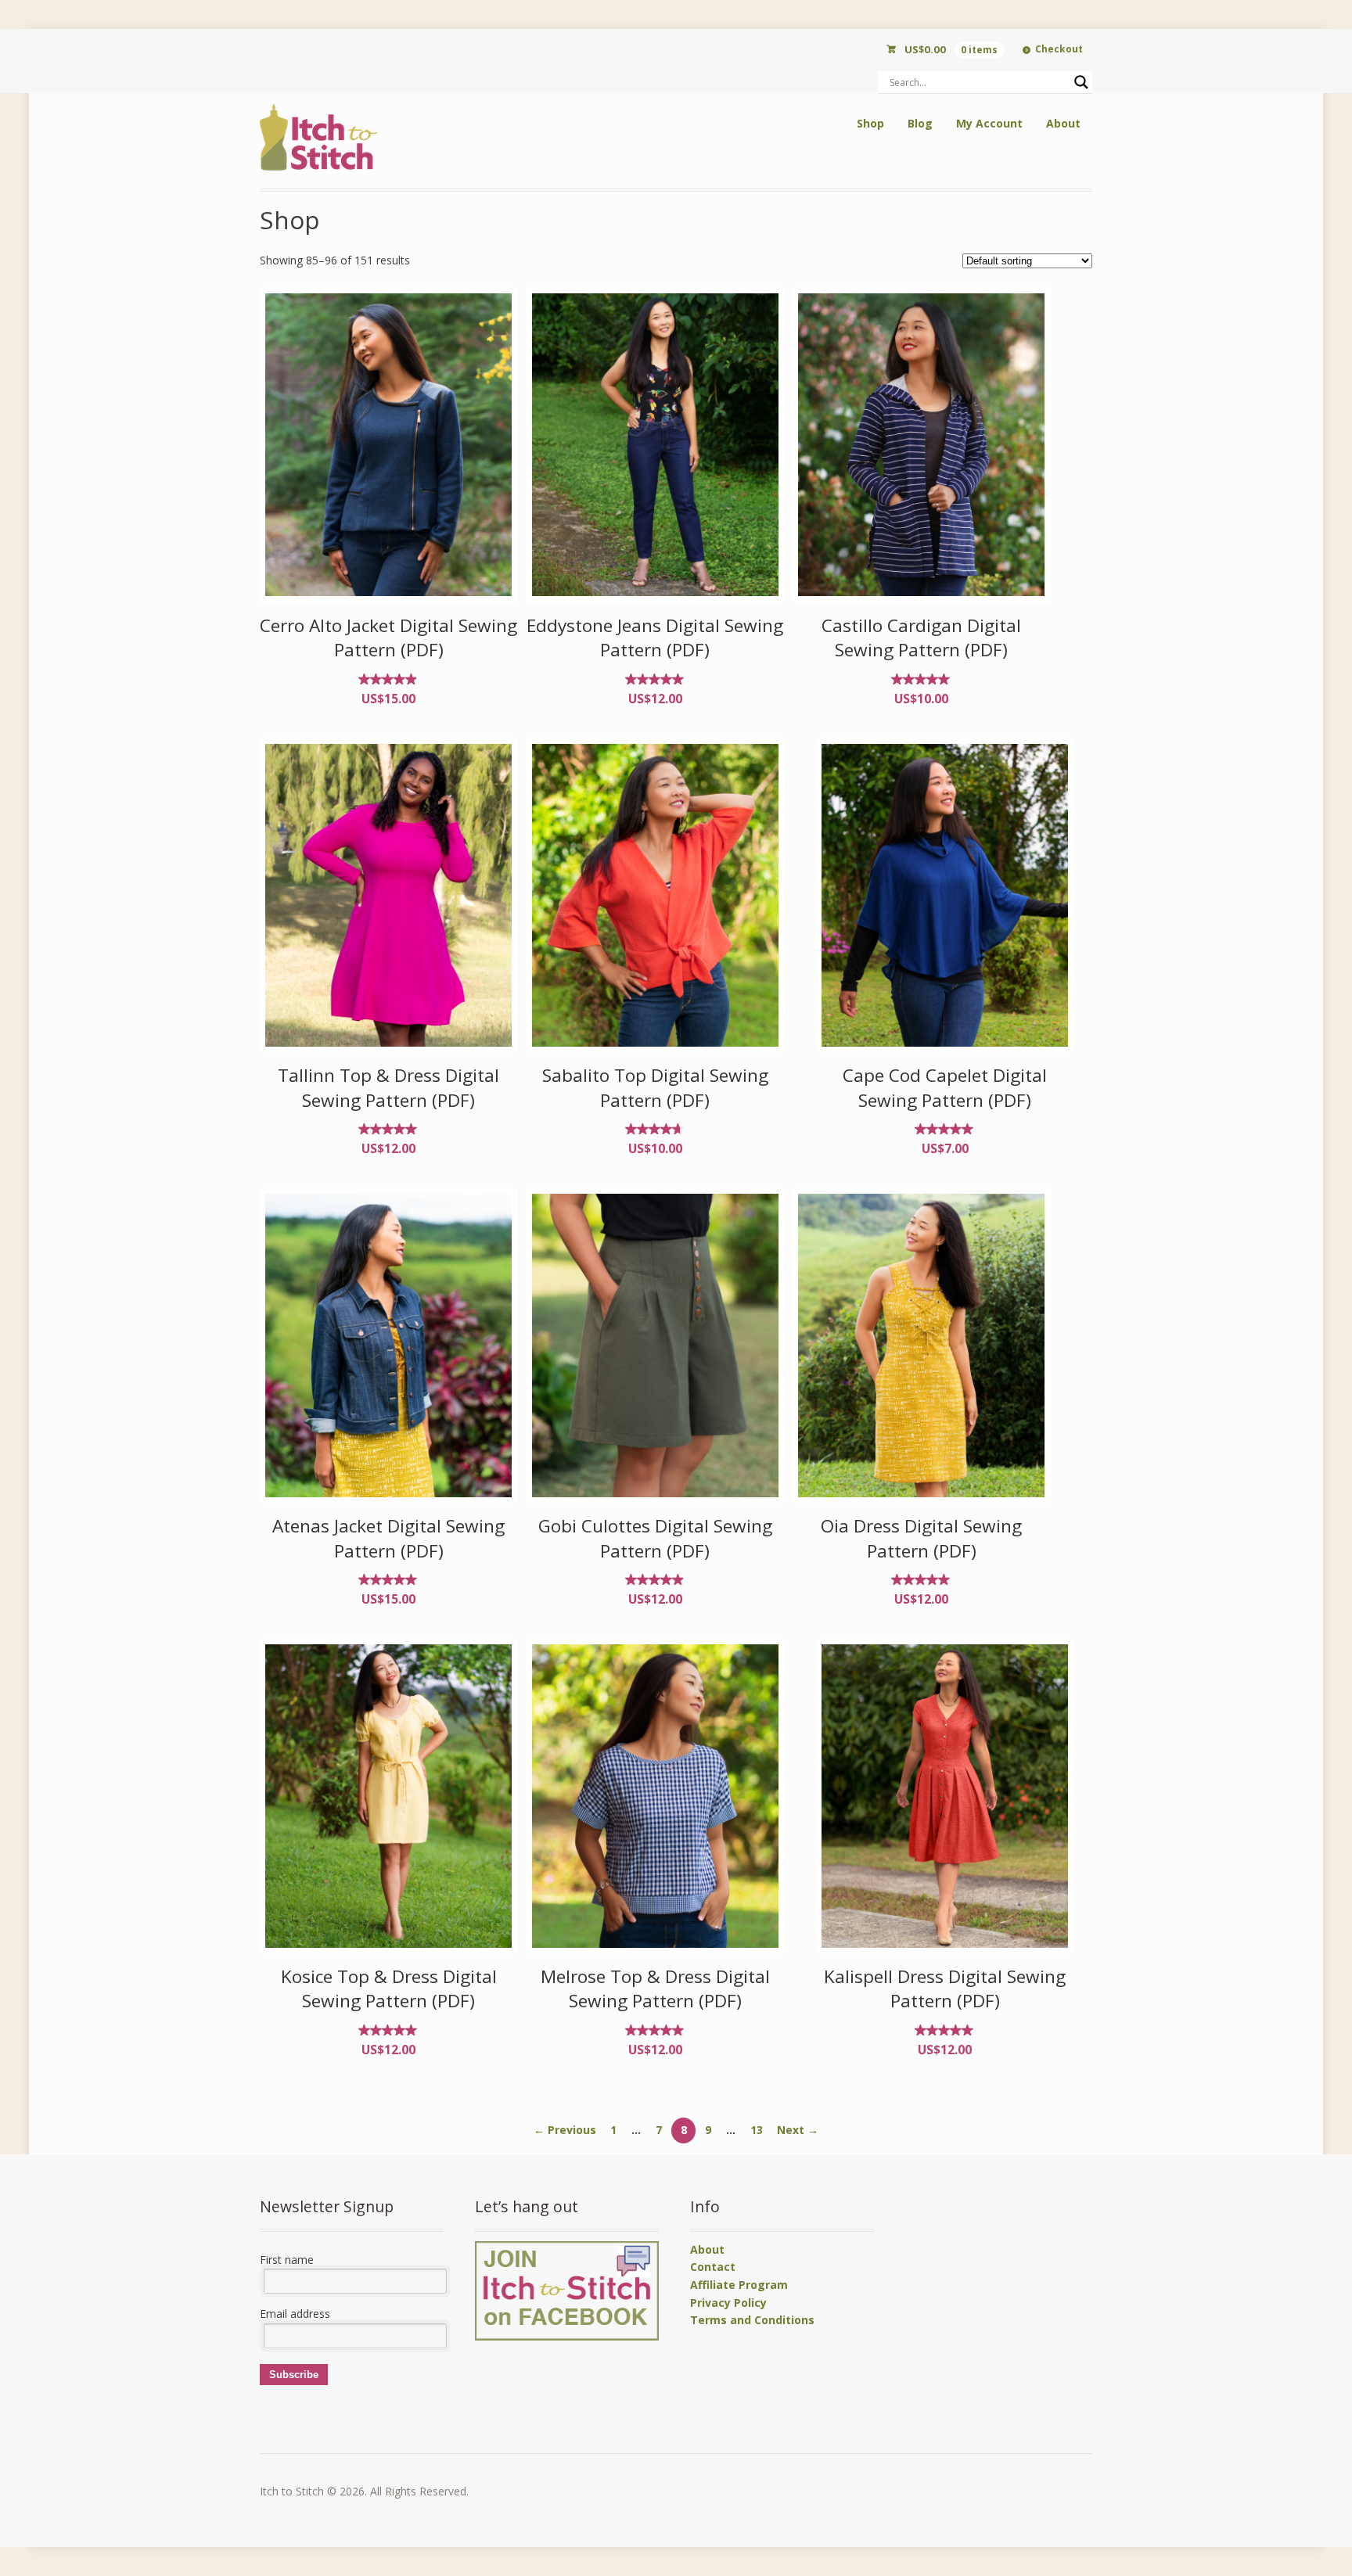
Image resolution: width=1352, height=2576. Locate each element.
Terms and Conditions (752, 2320)
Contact (713, 2267)
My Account (989, 123)
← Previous (565, 2130)
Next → (798, 2130)
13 (757, 2130)
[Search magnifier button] (1081, 82)
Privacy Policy (728, 2303)
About (1063, 123)
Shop (870, 123)
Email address (295, 2314)
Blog (920, 123)
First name (287, 2260)
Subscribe (294, 2375)
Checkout (1059, 49)
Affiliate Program (739, 2285)
